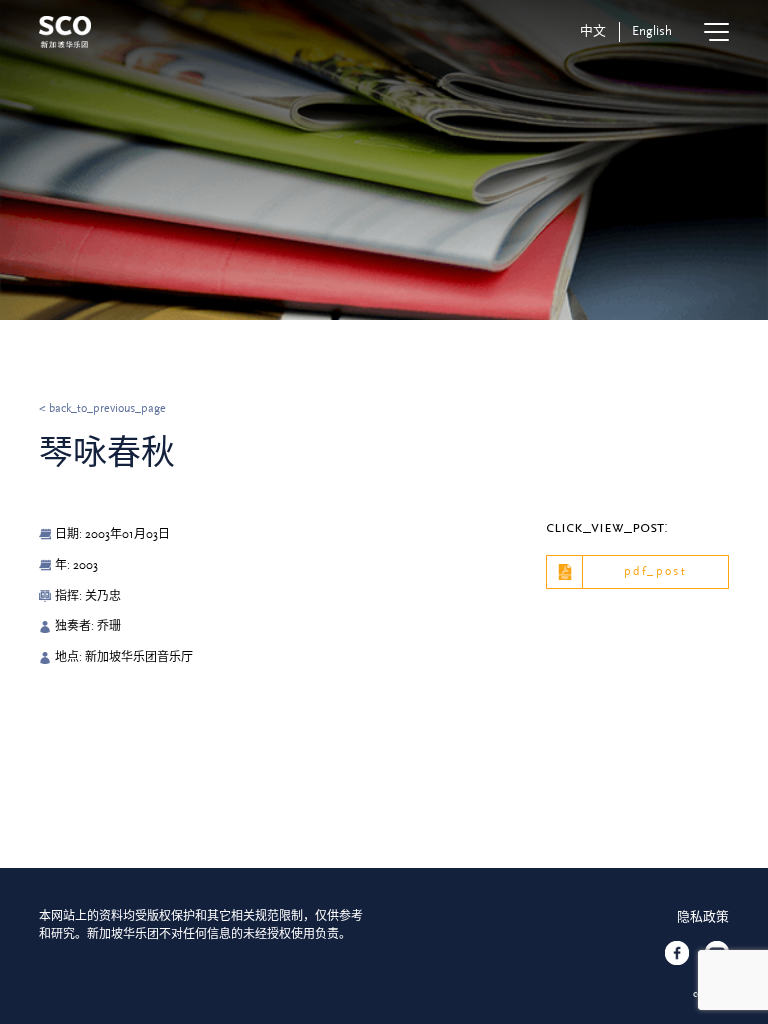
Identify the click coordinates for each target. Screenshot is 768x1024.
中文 (593, 31)
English (652, 31)
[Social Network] (677, 953)
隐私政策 (703, 917)
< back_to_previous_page (102, 408)
